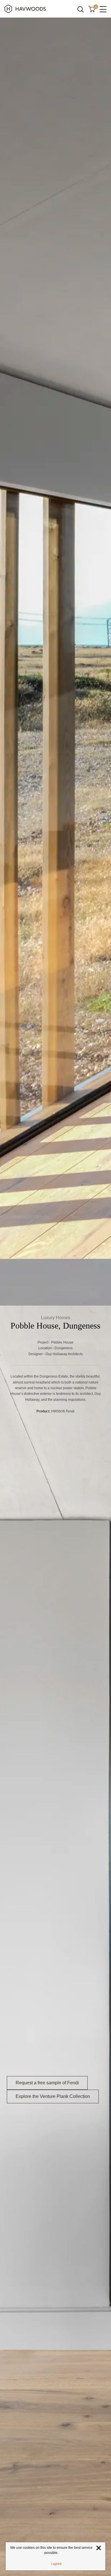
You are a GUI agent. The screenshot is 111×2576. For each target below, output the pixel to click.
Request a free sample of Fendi (47, 2083)
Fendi (13, 1446)
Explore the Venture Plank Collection (53, 2096)
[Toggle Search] (81, 9)
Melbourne (63, 2138)
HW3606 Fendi (63, 1411)
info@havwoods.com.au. (66, 2159)
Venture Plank (52, 1446)
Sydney (43, 2138)
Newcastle (93, 2138)
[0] (92, 9)
